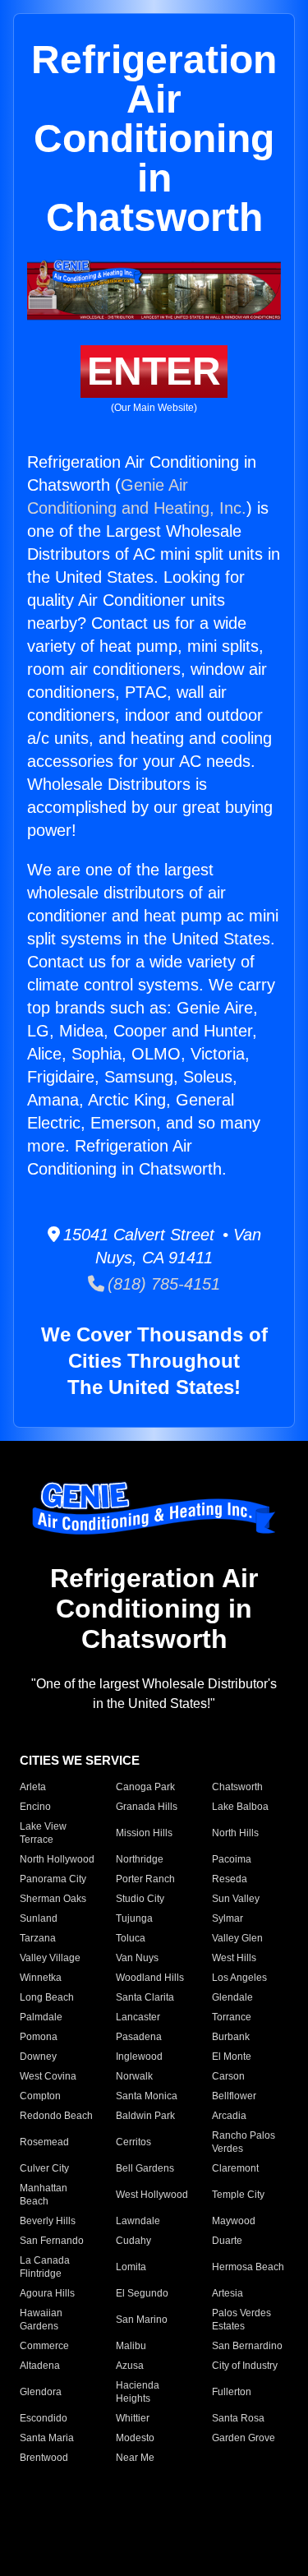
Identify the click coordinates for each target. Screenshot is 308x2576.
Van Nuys (137, 1958)
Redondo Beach (56, 2116)
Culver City (44, 2168)
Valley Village (50, 1958)
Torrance (232, 2017)
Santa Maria (47, 2438)
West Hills (234, 1958)
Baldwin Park (145, 2116)
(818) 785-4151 (162, 1284)
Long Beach (47, 1997)
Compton (40, 2096)
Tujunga (134, 1918)
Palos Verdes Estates (241, 2320)
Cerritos (133, 2142)
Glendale (232, 1997)
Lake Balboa (240, 1807)
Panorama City (53, 1879)
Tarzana (38, 1938)
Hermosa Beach (248, 2267)
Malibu (131, 2346)
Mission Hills (144, 1833)
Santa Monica (147, 2096)
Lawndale (138, 2221)
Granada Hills (147, 1807)
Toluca (131, 1938)
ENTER (154, 371)
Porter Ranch (145, 1879)
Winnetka (41, 1978)
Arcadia (229, 2116)
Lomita (131, 2267)
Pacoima (232, 1859)
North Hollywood (57, 1859)
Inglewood (139, 2057)
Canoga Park (145, 1787)
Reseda (230, 1879)
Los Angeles (239, 1978)
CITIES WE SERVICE (80, 1760)
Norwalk (134, 2076)
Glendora (41, 2392)
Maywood (234, 2221)
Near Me (135, 2458)
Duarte (227, 2241)
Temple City (238, 2195)
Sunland (39, 1918)
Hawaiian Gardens (41, 2320)
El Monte (232, 2057)
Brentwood (44, 2458)
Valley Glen (237, 1938)
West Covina (48, 2076)
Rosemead (44, 2142)
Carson (228, 2076)
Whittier (133, 2418)
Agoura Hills (47, 2293)
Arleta (33, 1787)
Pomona (39, 2037)
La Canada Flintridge (45, 2267)
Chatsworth (237, 1787)
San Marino (142, 2320)
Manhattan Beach (44, 2195)
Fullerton (232, 2392)
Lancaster (138, 2017)
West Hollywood (152, 2195)
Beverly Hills (48, 2221)
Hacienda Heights (138, 2392)
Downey (38, 2057)
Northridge (140, 1859)
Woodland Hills (150, 1978)
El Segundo (142, 2293)
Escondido (44, 2418)
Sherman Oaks (53, 1899)
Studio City (140, 1899)
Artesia (228, 2293)
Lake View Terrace (43, 1833)
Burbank (231, 2037)
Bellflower (234, 2096)
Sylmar (228, 1918)
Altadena (40, 2366)
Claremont (235, 2168)
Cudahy (133, 2241)
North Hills (235, 1833)
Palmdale (41, 2017)
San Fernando (52, 2241)
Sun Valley (236, 1899)
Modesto (135, 2438)
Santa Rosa (238, 2418)
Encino (35, 1807)
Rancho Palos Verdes (244, 2142)
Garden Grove (244, 2438)
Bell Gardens (145, 2168)
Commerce (44, 2346)
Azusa (130, 2366)
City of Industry (245, 2366)
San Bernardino (247, 2346)
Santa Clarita (145, 1997)
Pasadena (139, 2037)
